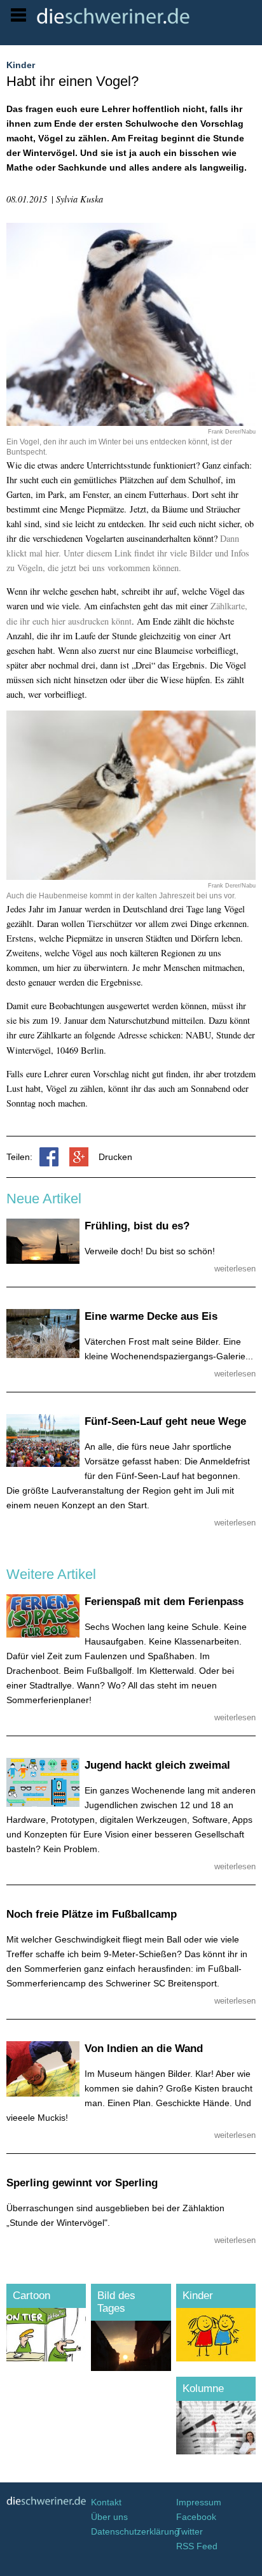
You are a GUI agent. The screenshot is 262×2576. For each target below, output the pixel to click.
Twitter (190, 2531)
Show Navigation (18, 15)
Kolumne (203, 2388)
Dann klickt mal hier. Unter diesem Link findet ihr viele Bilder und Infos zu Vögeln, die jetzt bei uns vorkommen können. (128, 553)
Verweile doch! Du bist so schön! (150, 1251)
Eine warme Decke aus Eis (151, 1316)
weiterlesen (235, 1269)
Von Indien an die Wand (144, 2049)
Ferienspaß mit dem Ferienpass (164, 1602)
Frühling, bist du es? (137, 1226)
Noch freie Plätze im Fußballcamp (92, 1914)
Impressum (199, 2502)
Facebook (196, 2517)
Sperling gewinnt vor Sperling (82, 2183)
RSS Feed (197, 2546)
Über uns (109, 2517)
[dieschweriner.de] (146, 16)
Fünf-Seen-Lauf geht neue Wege (165, 1421)
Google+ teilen (79, 1157)
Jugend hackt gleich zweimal (157, 1765)
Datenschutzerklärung (131, 2531)
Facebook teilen (49, 1157)
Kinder (198, 2296)
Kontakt (106, 2502)
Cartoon (31, 2296)
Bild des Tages (116, 2302)
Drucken (115, 1157)
